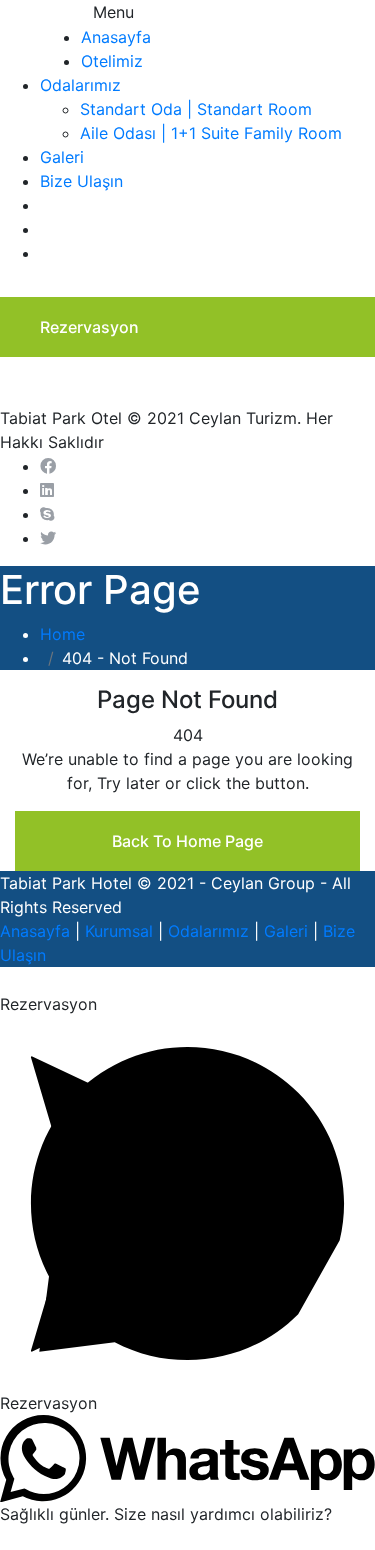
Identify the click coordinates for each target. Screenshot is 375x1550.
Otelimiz (112, 61)
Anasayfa (116, 37)
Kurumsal (119, 931)
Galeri (62, 157)
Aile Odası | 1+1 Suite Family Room (211, 133)
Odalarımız (80, 85)
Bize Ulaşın (81, 181)
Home (67, 634)
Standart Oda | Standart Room (196, 109)
